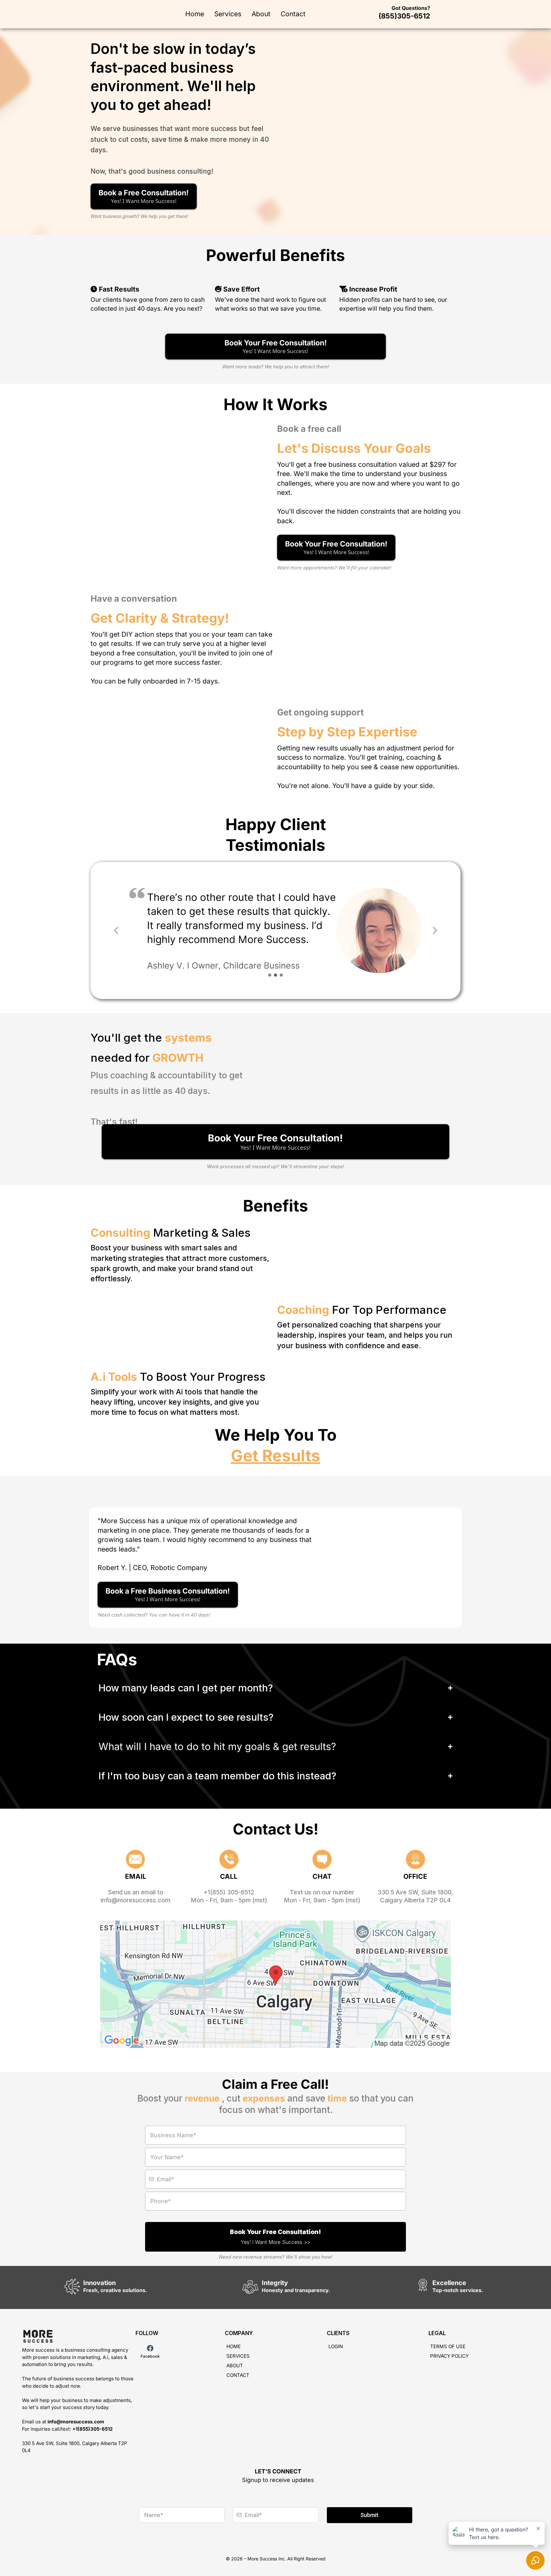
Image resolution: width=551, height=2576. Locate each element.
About (261, 14)
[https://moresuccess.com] (76, 2337)
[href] (275, 1984)
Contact (293, 14)
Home (195, 14)
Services (228, 14)
